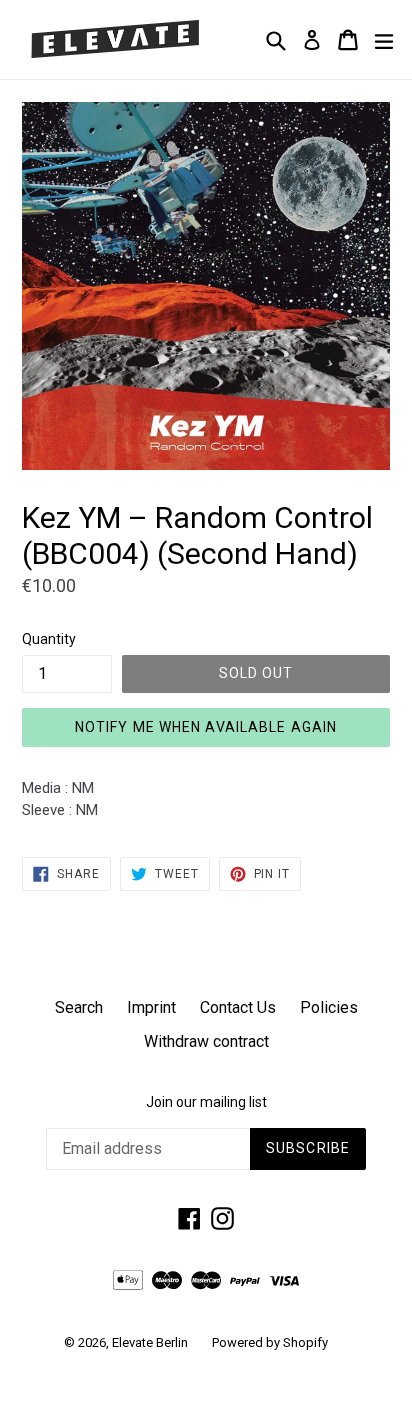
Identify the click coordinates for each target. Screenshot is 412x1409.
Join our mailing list (206, 1102)
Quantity (49, 639)
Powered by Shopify (270, 1342)
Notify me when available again (206, 727)
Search (79, 1007)
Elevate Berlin (150, 1342)
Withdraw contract (206, 1041)
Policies (329, 1007)
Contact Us (238, 1007)
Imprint (151, 1007)
